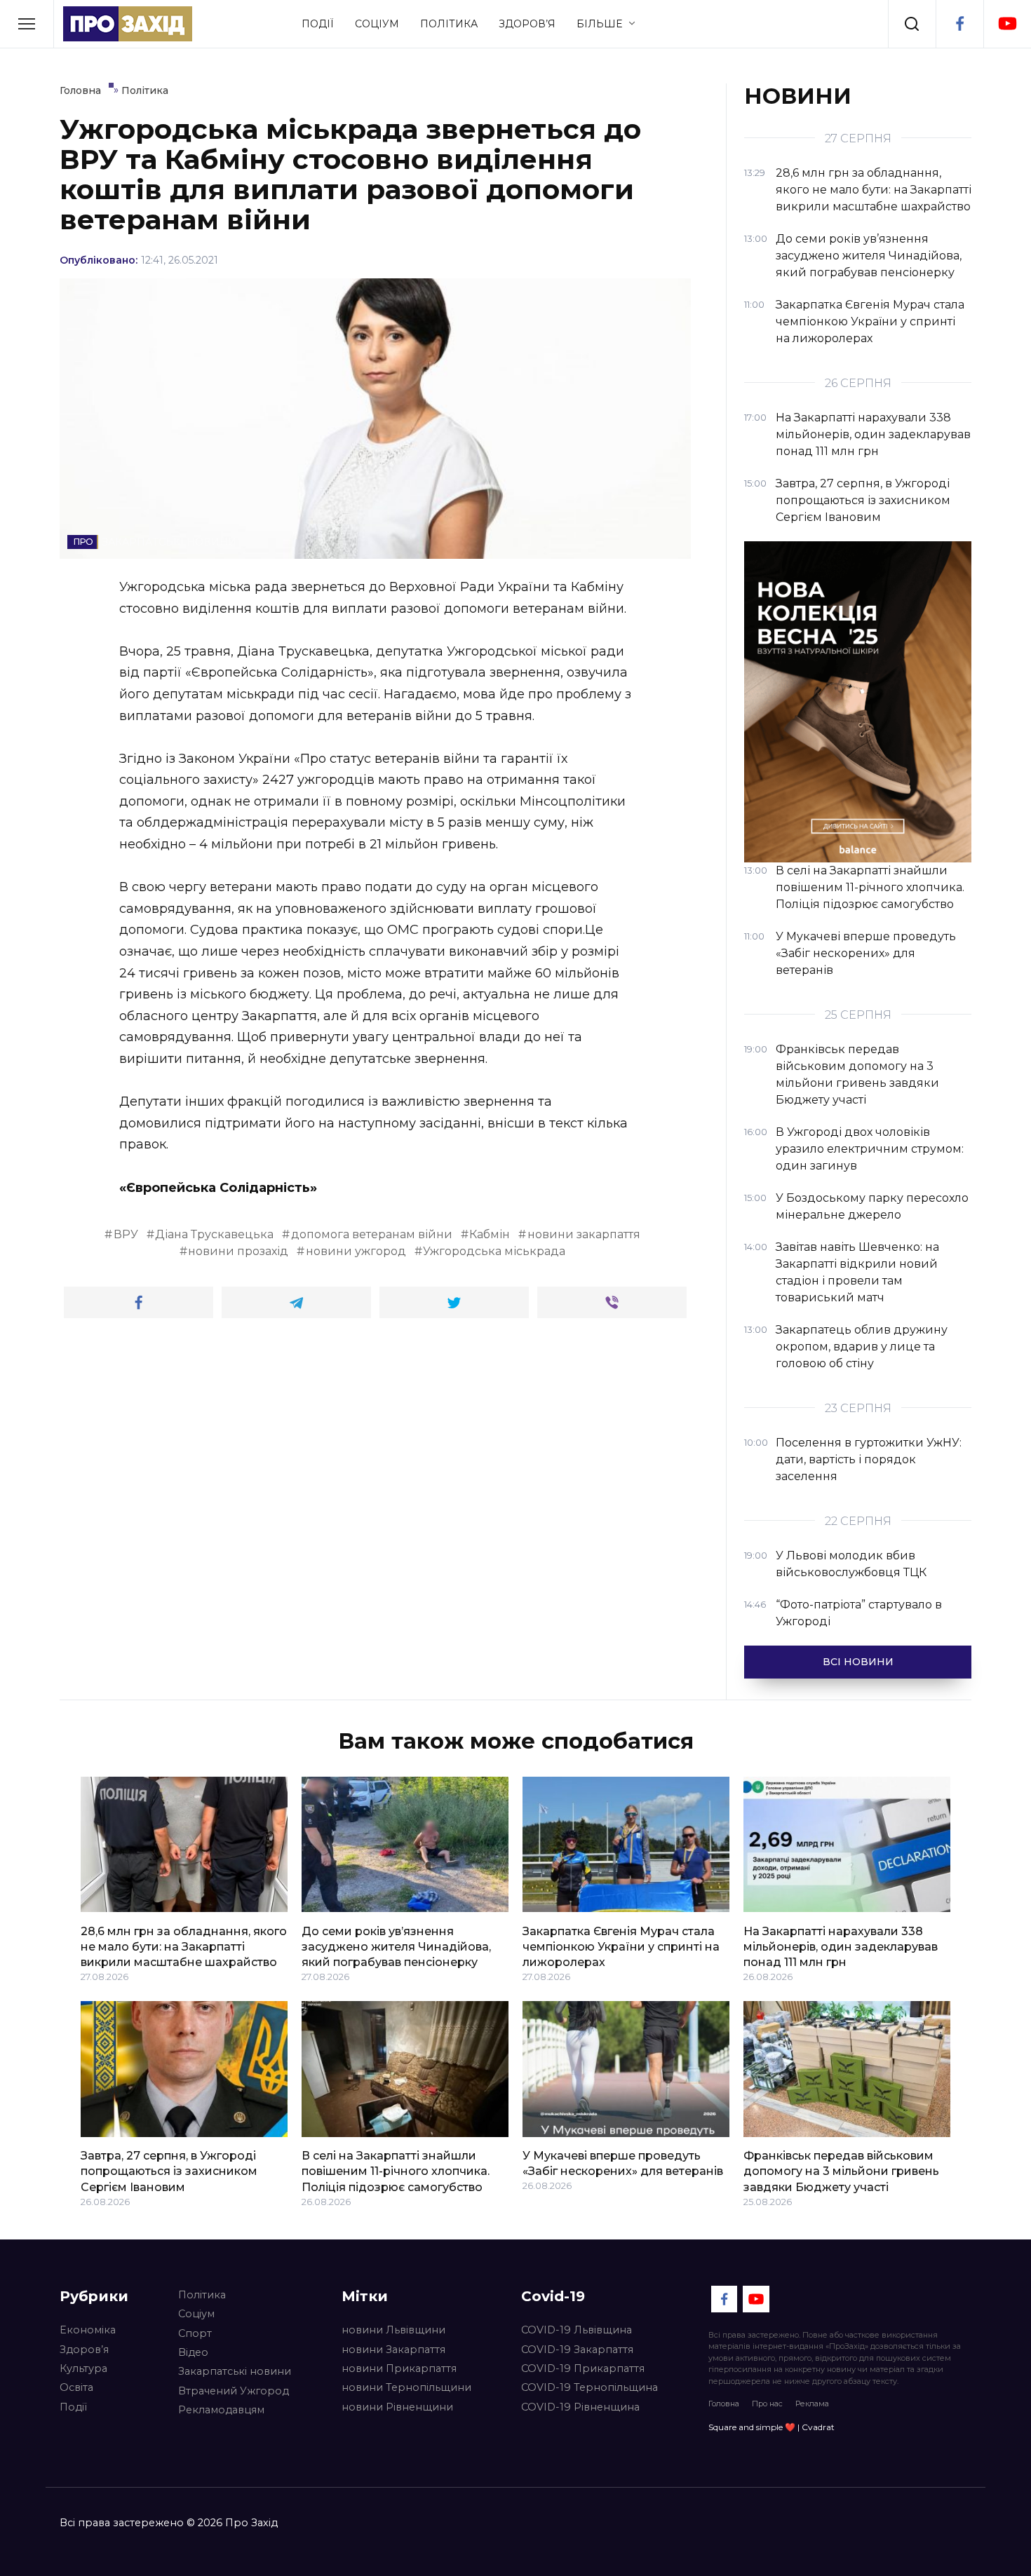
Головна (724, 2404)
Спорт (195, 2333)
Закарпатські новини (235, 2371)
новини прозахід (238, 1251)
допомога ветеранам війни (372, 1234)
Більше (599, 24)
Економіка (88, 2330)
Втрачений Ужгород (234, 2391)
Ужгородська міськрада (494, 1251)
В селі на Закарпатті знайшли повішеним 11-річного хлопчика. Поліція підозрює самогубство (396, 2171)
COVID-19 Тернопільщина (589, 2387)
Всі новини (858, 1662)
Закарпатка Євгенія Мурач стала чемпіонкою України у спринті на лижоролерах (621, 1946)
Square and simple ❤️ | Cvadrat (771, 2427)
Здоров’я (527, 24)
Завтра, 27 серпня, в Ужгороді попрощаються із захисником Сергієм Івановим (169, 2171)
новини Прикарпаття (399, 2368)
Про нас (767, 2404)
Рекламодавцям (221, 2410)
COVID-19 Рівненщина (580, 2407)
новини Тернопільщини (406, 2387)
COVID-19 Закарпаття (577, 2350)
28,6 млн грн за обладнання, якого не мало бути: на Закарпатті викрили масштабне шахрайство (184, 1946)
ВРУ (126, 1234)
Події (318, 24)
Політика (449, 24)
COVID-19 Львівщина (577, 2330)
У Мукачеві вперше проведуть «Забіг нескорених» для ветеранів (623, 2163)
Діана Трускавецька (214, 1234)
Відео (193, 2352)
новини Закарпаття (393, 2350)
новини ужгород (356, 1251)
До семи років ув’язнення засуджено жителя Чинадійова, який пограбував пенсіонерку (396, 1946)
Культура (83, 2368)
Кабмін (490, 1234)
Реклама (812, 2404)
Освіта (76, 2387)
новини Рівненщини (397, 2407)
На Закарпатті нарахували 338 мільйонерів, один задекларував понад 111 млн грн (841, 1946)
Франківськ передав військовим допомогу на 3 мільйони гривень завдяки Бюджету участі (841, 2171)
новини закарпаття (584, 1234)
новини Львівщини (393, 2330)
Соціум (377, 24)
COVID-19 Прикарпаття (583, 2368)
